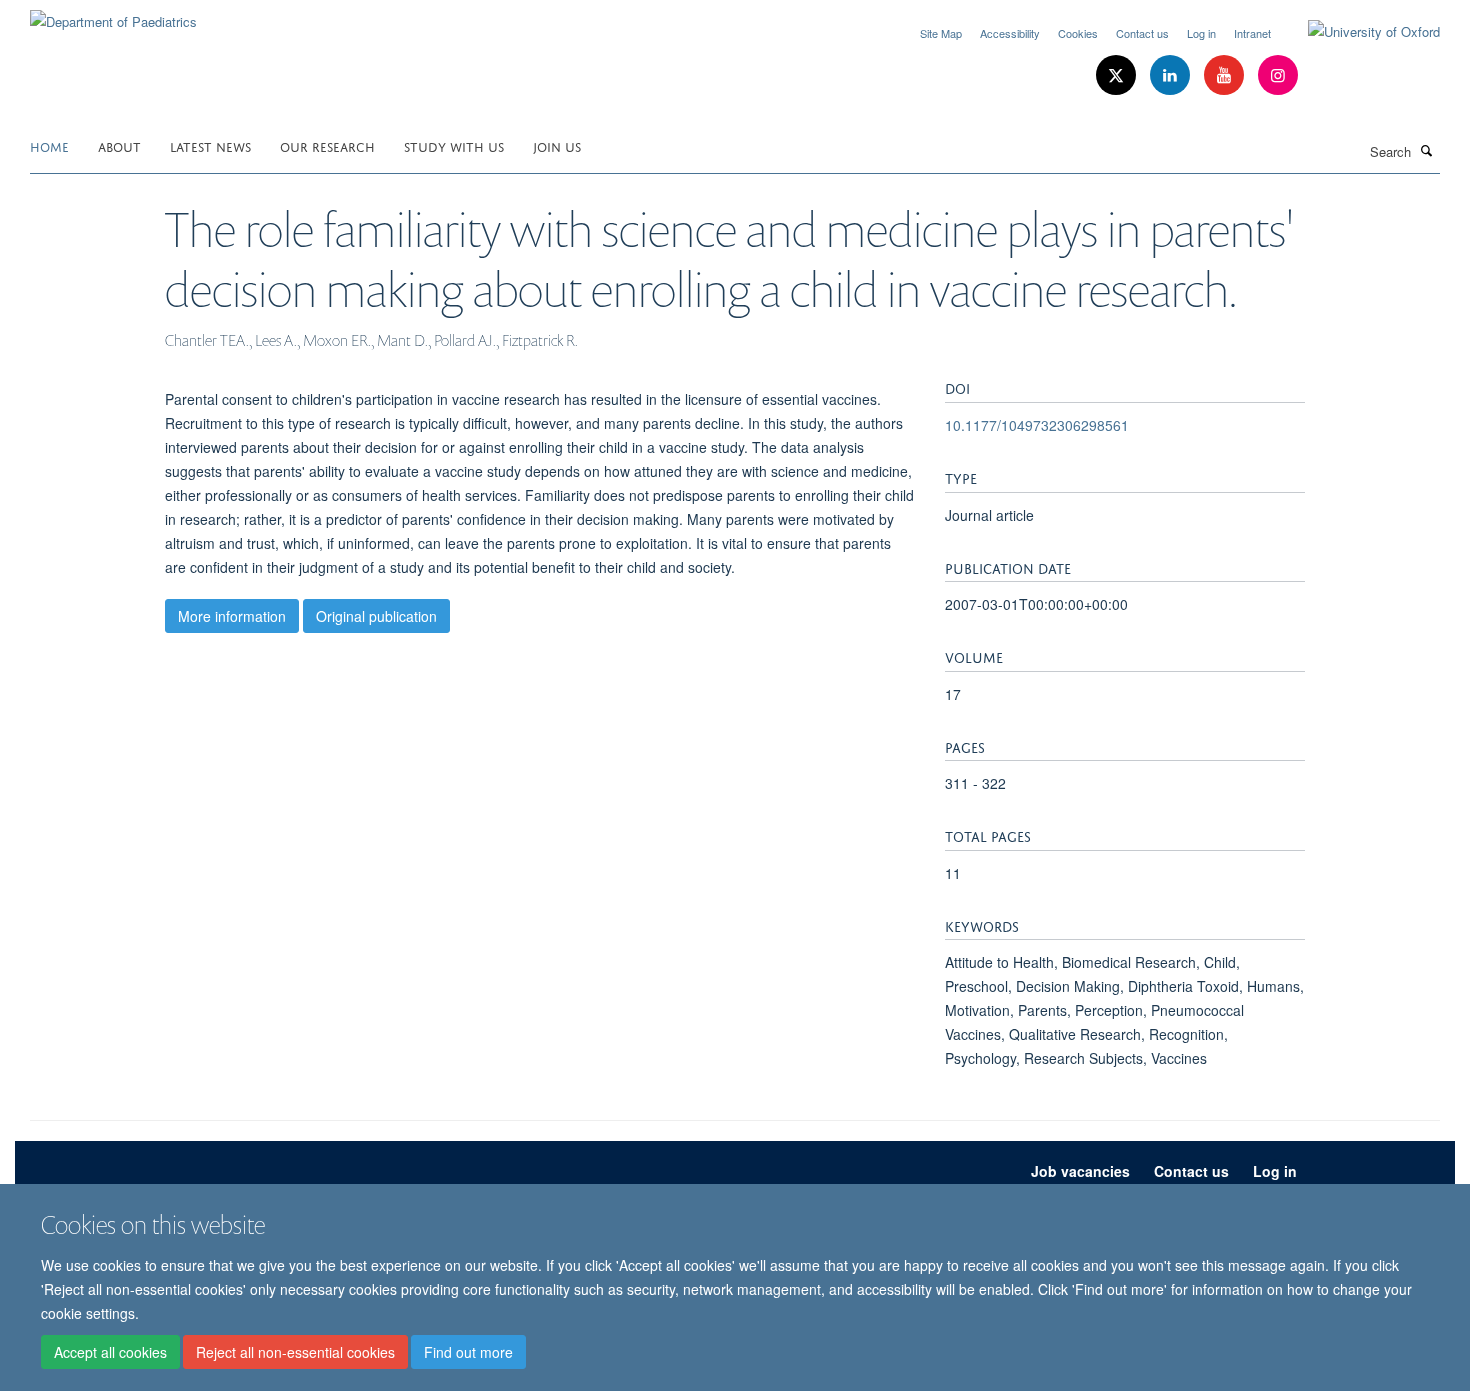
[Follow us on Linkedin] (1172, 75)
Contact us (1142, 33)
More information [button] (232, 616)
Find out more (468, 1352)
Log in (1201, 33)
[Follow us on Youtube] (1226, 75)
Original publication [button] (376, 616)
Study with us (454, 145)
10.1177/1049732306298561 (1037, 425)
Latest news (210, 145)
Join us (557, 145)
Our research (327, 145)
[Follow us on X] (1118, 75)
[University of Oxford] (1359, 32)
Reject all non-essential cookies (295, 1352)
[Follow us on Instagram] (1278, 75)
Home (49, 145)
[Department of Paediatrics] (113, 14)
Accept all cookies (110, 1352)
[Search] (1427, 150)
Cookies (1078, 33)
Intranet (1252, 33)
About (119, 145)
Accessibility (1010, 33)
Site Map (941, 33)
